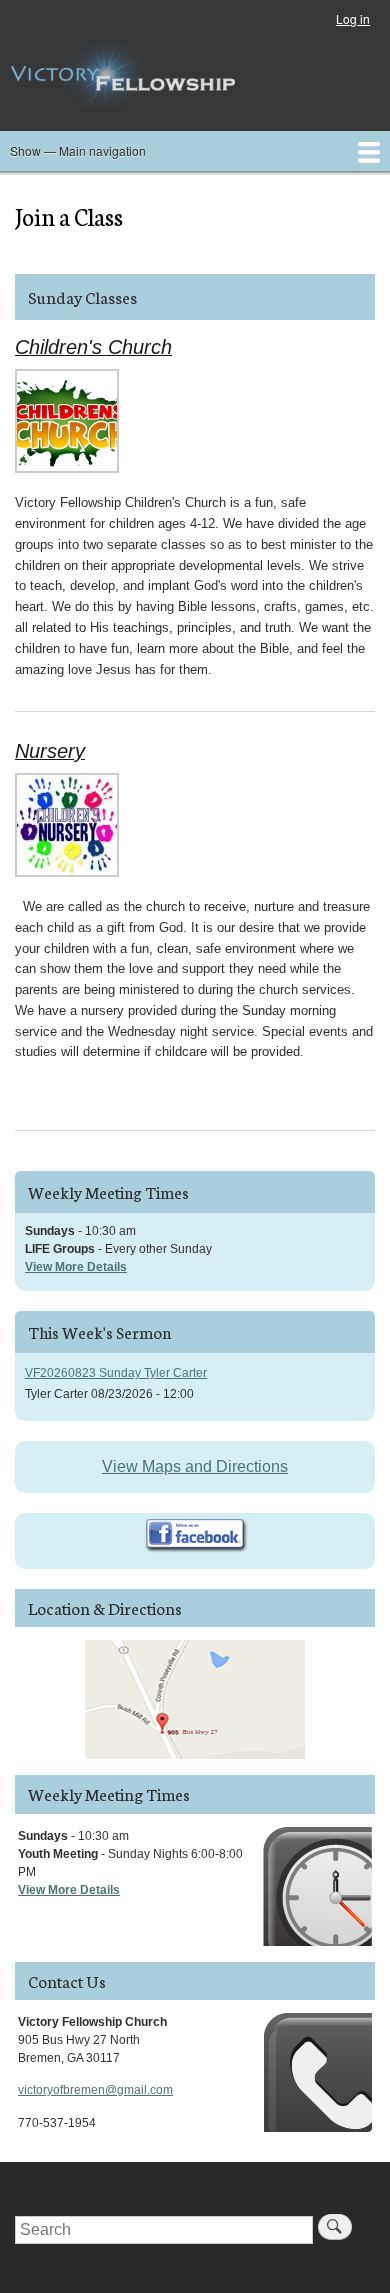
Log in (353, 18)
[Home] (122, 76)
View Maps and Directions (195, 1466)
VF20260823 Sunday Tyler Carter (116, 1373)
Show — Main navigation (78, 150)
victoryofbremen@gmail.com (95, 2090)
